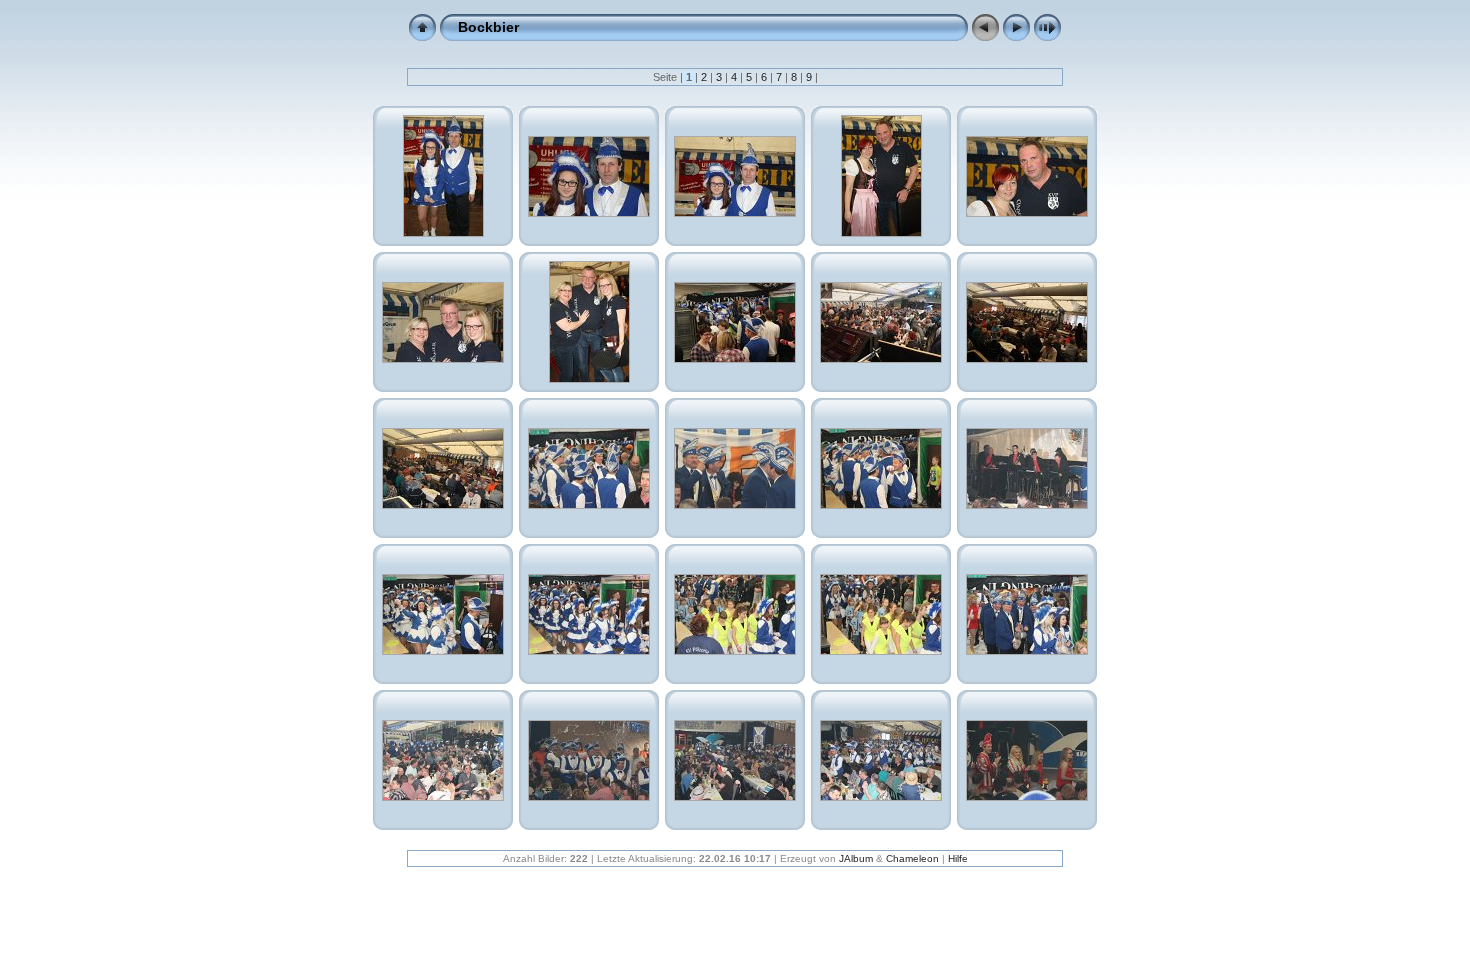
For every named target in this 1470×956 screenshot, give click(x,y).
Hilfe (958, 858)
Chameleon (912, 858)
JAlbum (856, 858)
